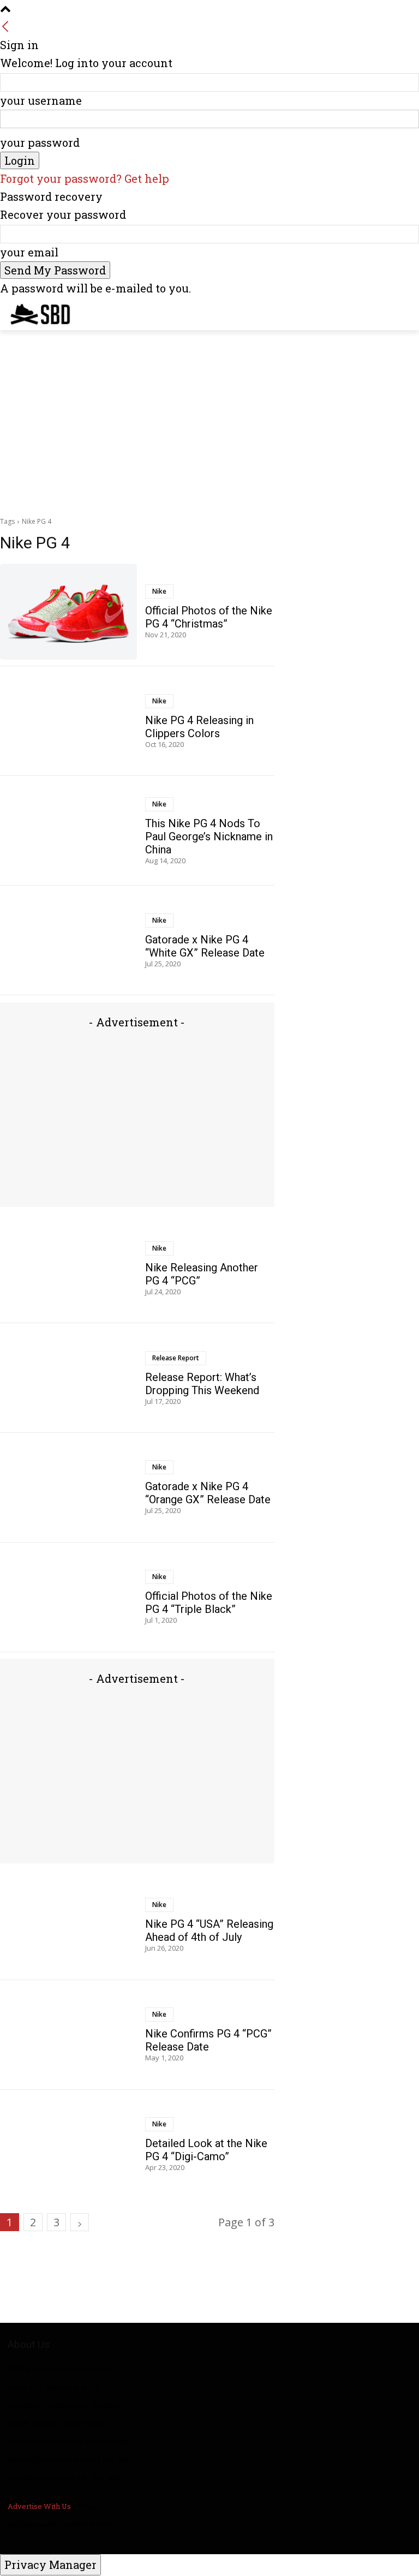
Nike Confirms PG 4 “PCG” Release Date (208, 2040)
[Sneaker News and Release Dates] (32, 314)
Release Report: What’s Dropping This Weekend (202, 1384)
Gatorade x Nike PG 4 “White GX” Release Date (205, 946)
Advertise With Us (39, 2506)
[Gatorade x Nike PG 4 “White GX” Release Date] (68, 941)
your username (41, 100)
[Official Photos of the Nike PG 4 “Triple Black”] (68, 1597)
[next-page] (80, 2222)
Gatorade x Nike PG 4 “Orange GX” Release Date (208, 1493)
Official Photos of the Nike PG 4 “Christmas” (209, 617)
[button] (406, 312)
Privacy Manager (50, 2565)
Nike (159, 591)
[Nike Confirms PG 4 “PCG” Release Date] (68, 2035)
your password (40, 142)
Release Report (176, 1358)
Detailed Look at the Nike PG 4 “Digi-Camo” (206, 2150)
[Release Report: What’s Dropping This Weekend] (68, 1378)
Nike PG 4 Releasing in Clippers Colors (199, 727)
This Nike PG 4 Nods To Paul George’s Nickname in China (209, 836)
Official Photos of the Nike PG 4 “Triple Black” (209, 1603)
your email (29, 252)
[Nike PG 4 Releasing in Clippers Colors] (68, 721)
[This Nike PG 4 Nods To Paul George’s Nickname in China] (68, 831)
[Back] (5, 27)
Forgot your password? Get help (85, 178)
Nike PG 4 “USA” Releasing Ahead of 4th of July (209, 1930)
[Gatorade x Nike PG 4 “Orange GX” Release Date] (68, 1488)
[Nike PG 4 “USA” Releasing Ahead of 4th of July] (68, 1925)
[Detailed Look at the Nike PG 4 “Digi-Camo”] (68, 2144)
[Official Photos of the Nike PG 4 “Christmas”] (68, 612)
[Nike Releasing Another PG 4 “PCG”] (68, 1269)
